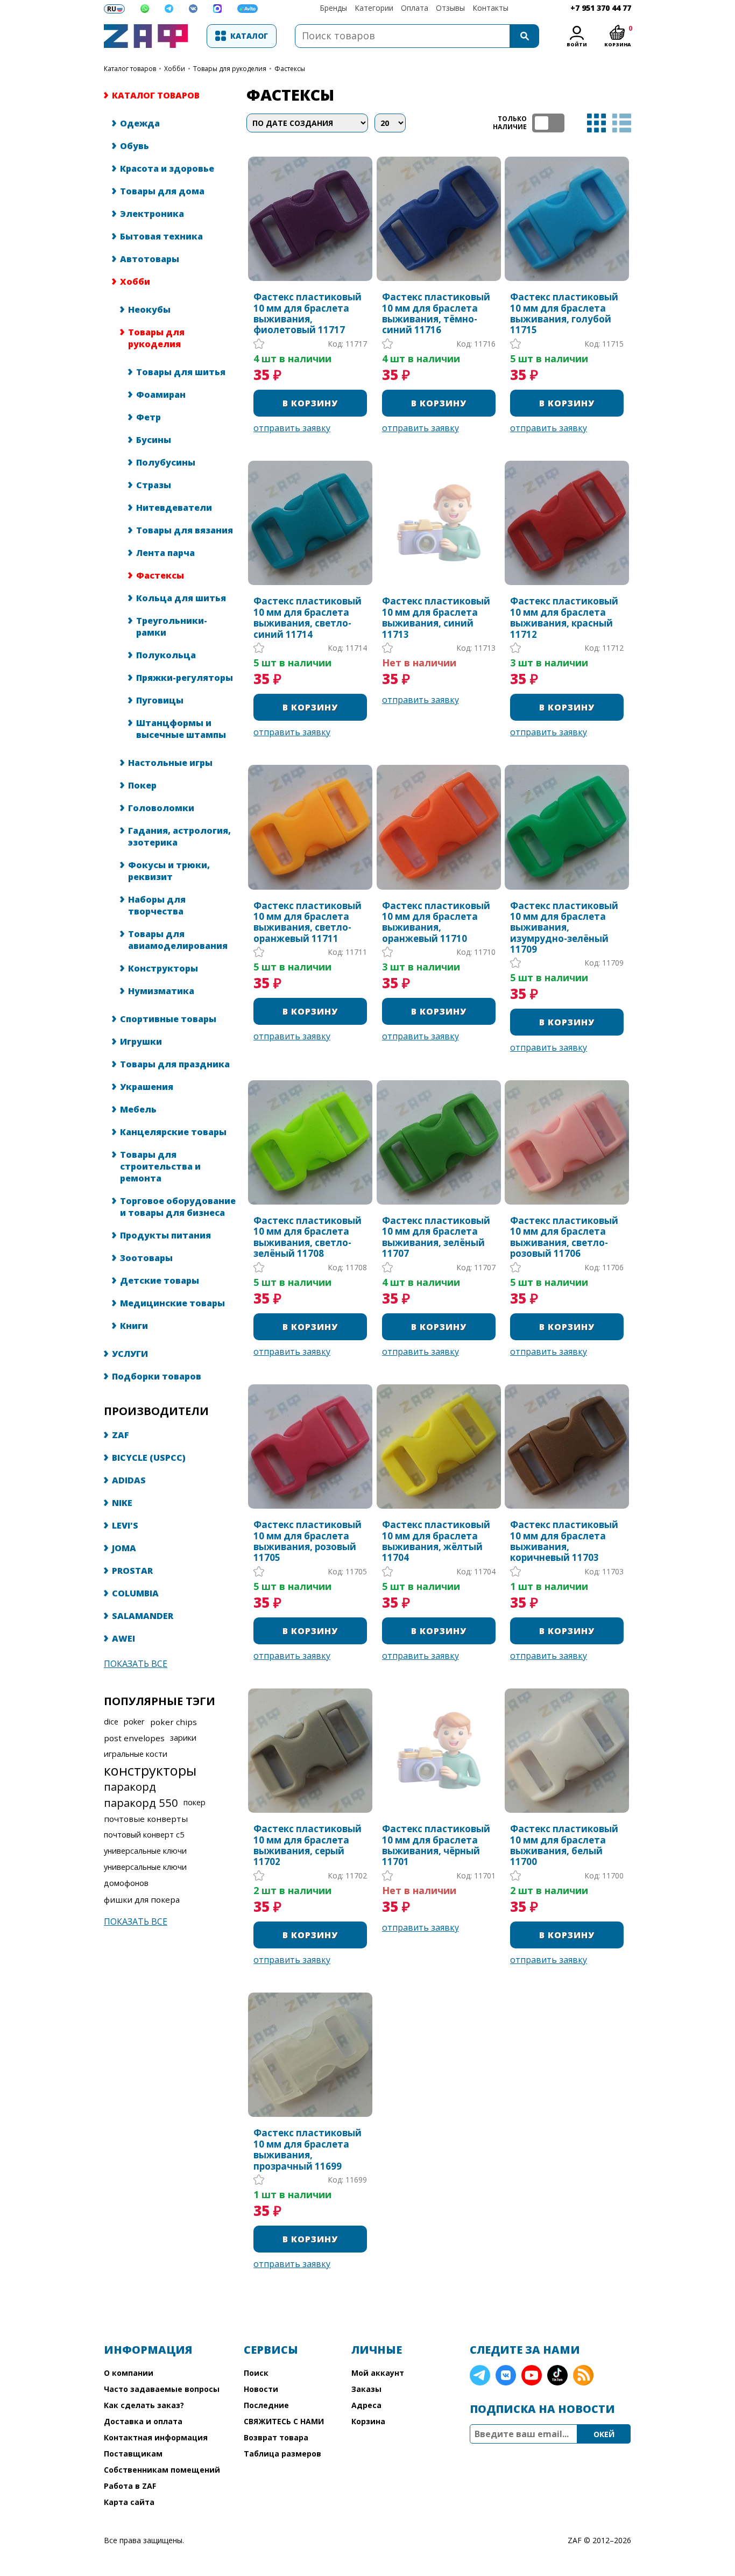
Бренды (333, 8)
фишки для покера (142, 1899)
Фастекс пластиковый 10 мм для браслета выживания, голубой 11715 (564, 314)
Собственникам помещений (162, 2470)
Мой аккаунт (378, 2373)
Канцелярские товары (173, 1132)
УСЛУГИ (130, 1354)
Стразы (154, 485)
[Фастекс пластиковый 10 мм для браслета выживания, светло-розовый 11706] (567, 1142)
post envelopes (134, 1738)
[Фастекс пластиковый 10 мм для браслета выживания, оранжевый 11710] (439, 827)
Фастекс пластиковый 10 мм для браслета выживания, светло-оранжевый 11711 (308, 923)
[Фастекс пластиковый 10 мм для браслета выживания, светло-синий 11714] (310, 523)
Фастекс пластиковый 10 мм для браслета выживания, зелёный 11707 (436, 1237)
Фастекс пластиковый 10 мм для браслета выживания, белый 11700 (564, 1846)
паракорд (130, 1786)
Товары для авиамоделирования (178, 940)
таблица (596, 123)
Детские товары (160, 1280)
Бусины (154, 440)
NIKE (122, 1503)
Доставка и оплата (143, 2421)
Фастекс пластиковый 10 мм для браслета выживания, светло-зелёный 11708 (308, 1237)
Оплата (415, 8)
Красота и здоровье (167, 168)
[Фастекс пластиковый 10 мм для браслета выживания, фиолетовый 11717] (310, 219)
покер (195, 1802)
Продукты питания (165, 1235)
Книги (134, 1326)
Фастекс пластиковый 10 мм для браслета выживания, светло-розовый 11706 (564, 1237)
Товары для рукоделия (230, 69)
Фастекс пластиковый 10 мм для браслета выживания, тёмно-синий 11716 (436, 314)
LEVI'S (125, 1525)
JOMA (124, 1548)
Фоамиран (161, 395)
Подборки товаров (157, 1376)
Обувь (135, 146)
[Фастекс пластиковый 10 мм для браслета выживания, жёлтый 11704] (439, 1447)
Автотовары (150, 259)
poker (134, 1722)
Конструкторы (163, 968)
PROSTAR (132, 1571)
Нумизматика (161, 991)
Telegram (480, 2375)
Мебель (138, 1109)
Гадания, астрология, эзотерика (179, 836)
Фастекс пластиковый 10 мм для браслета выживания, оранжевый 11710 (436, 923)
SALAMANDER (143, 1616)
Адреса (366, 2405)
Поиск (256, 2373)
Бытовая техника (161, 236)
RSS (583, 2375)
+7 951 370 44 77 (601, 8)
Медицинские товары (172, 1303)
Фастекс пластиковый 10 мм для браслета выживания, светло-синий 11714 (308, 618)
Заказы (366, 2389)
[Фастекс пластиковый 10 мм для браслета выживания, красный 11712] (567, 523)
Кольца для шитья (181, 598)
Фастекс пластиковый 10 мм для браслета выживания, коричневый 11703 (564, 1542)
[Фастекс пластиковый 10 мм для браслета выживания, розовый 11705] (310, 1447)
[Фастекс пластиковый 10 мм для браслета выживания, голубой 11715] (567, 219)
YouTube (532, 2375)
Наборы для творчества (157, 905)
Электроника (152, 214)
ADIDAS (129, 1480)
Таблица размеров (282, 2454)
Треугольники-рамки (172, 627)
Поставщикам (133, 2454)
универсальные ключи (145, 1851)
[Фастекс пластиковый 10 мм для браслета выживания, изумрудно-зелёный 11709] (567, 827)
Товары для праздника (175, 1064)
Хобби (175, 69)
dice (111, 1722)
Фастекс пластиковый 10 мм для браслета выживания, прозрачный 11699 (308, 2150)
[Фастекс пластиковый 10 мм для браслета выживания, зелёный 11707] (439, 1142)
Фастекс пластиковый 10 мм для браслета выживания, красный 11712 (564, 618)
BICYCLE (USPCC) (149, 1458)
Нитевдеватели (174, 508)
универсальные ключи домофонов (145, 1875)
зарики (183, 1738)
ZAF (121, 1435)
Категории (374, 8)
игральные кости (136, 1754)
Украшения (147, 1087)
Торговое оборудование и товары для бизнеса (178, 1207)
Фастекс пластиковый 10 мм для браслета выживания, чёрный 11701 (436, 1846)
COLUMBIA (135, 1593)
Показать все (136, 1664)
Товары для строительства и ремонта (160, 1166)
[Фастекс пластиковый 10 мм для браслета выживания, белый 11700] (567, 1751)
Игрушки (141, 1041)
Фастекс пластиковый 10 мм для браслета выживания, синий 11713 (436, 618)
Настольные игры (170, 763)
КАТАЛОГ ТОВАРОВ (130, 69)
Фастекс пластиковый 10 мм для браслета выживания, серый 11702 (308, 1846)
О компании (129, 2373)
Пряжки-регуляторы (185, 678)
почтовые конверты (146, 1819)
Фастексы (160, 575)
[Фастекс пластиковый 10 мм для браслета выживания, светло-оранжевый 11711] (310, 827)
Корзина (368, 2421)
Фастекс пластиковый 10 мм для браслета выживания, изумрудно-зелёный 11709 (564, 928)
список (622, 123)
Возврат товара (276, 2437)
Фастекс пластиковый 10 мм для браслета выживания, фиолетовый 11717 (308, 314)
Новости (261, 2389)
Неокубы (149, 309)
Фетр (149, 417)
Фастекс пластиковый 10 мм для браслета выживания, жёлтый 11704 (436, 1542)
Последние (266, 2405)
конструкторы (150, 1770)
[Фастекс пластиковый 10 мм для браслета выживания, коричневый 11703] (567, 1447)
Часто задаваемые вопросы (162, 2389)
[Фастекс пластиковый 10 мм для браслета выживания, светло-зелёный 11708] (310, 1142)
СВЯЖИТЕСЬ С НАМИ (284, 2421)
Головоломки (161, 808)
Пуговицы (160, 700)
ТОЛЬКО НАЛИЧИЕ (548, 123)
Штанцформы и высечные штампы (181, 729)
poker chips (174, 1722)
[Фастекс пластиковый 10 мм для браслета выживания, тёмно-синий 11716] (439, 219)
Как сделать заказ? (144, 2405)
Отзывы (450, 8)
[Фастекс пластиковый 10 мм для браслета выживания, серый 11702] (310, 1751)
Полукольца (166, 655)
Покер (142, 785)
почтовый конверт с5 (144, 1835)
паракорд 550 (141, 1803)
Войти (577, 44)
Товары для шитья (181, 372)
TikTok (557, 2375)
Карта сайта (129, 2502)
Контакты (490, 8)
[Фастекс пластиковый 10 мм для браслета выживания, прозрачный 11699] (310, 2055)
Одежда (140, 123)
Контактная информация (156, 2437)
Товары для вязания (185, 530)
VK (506, 2375)
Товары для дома (162, 191)
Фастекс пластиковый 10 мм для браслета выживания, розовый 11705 (308, 1542)
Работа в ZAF (130, 2486)
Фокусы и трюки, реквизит (169, 871)
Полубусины (166, 462)
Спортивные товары (168, 1019)
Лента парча (165, 553)
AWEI (123, 1638)
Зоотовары (146, 1258)
